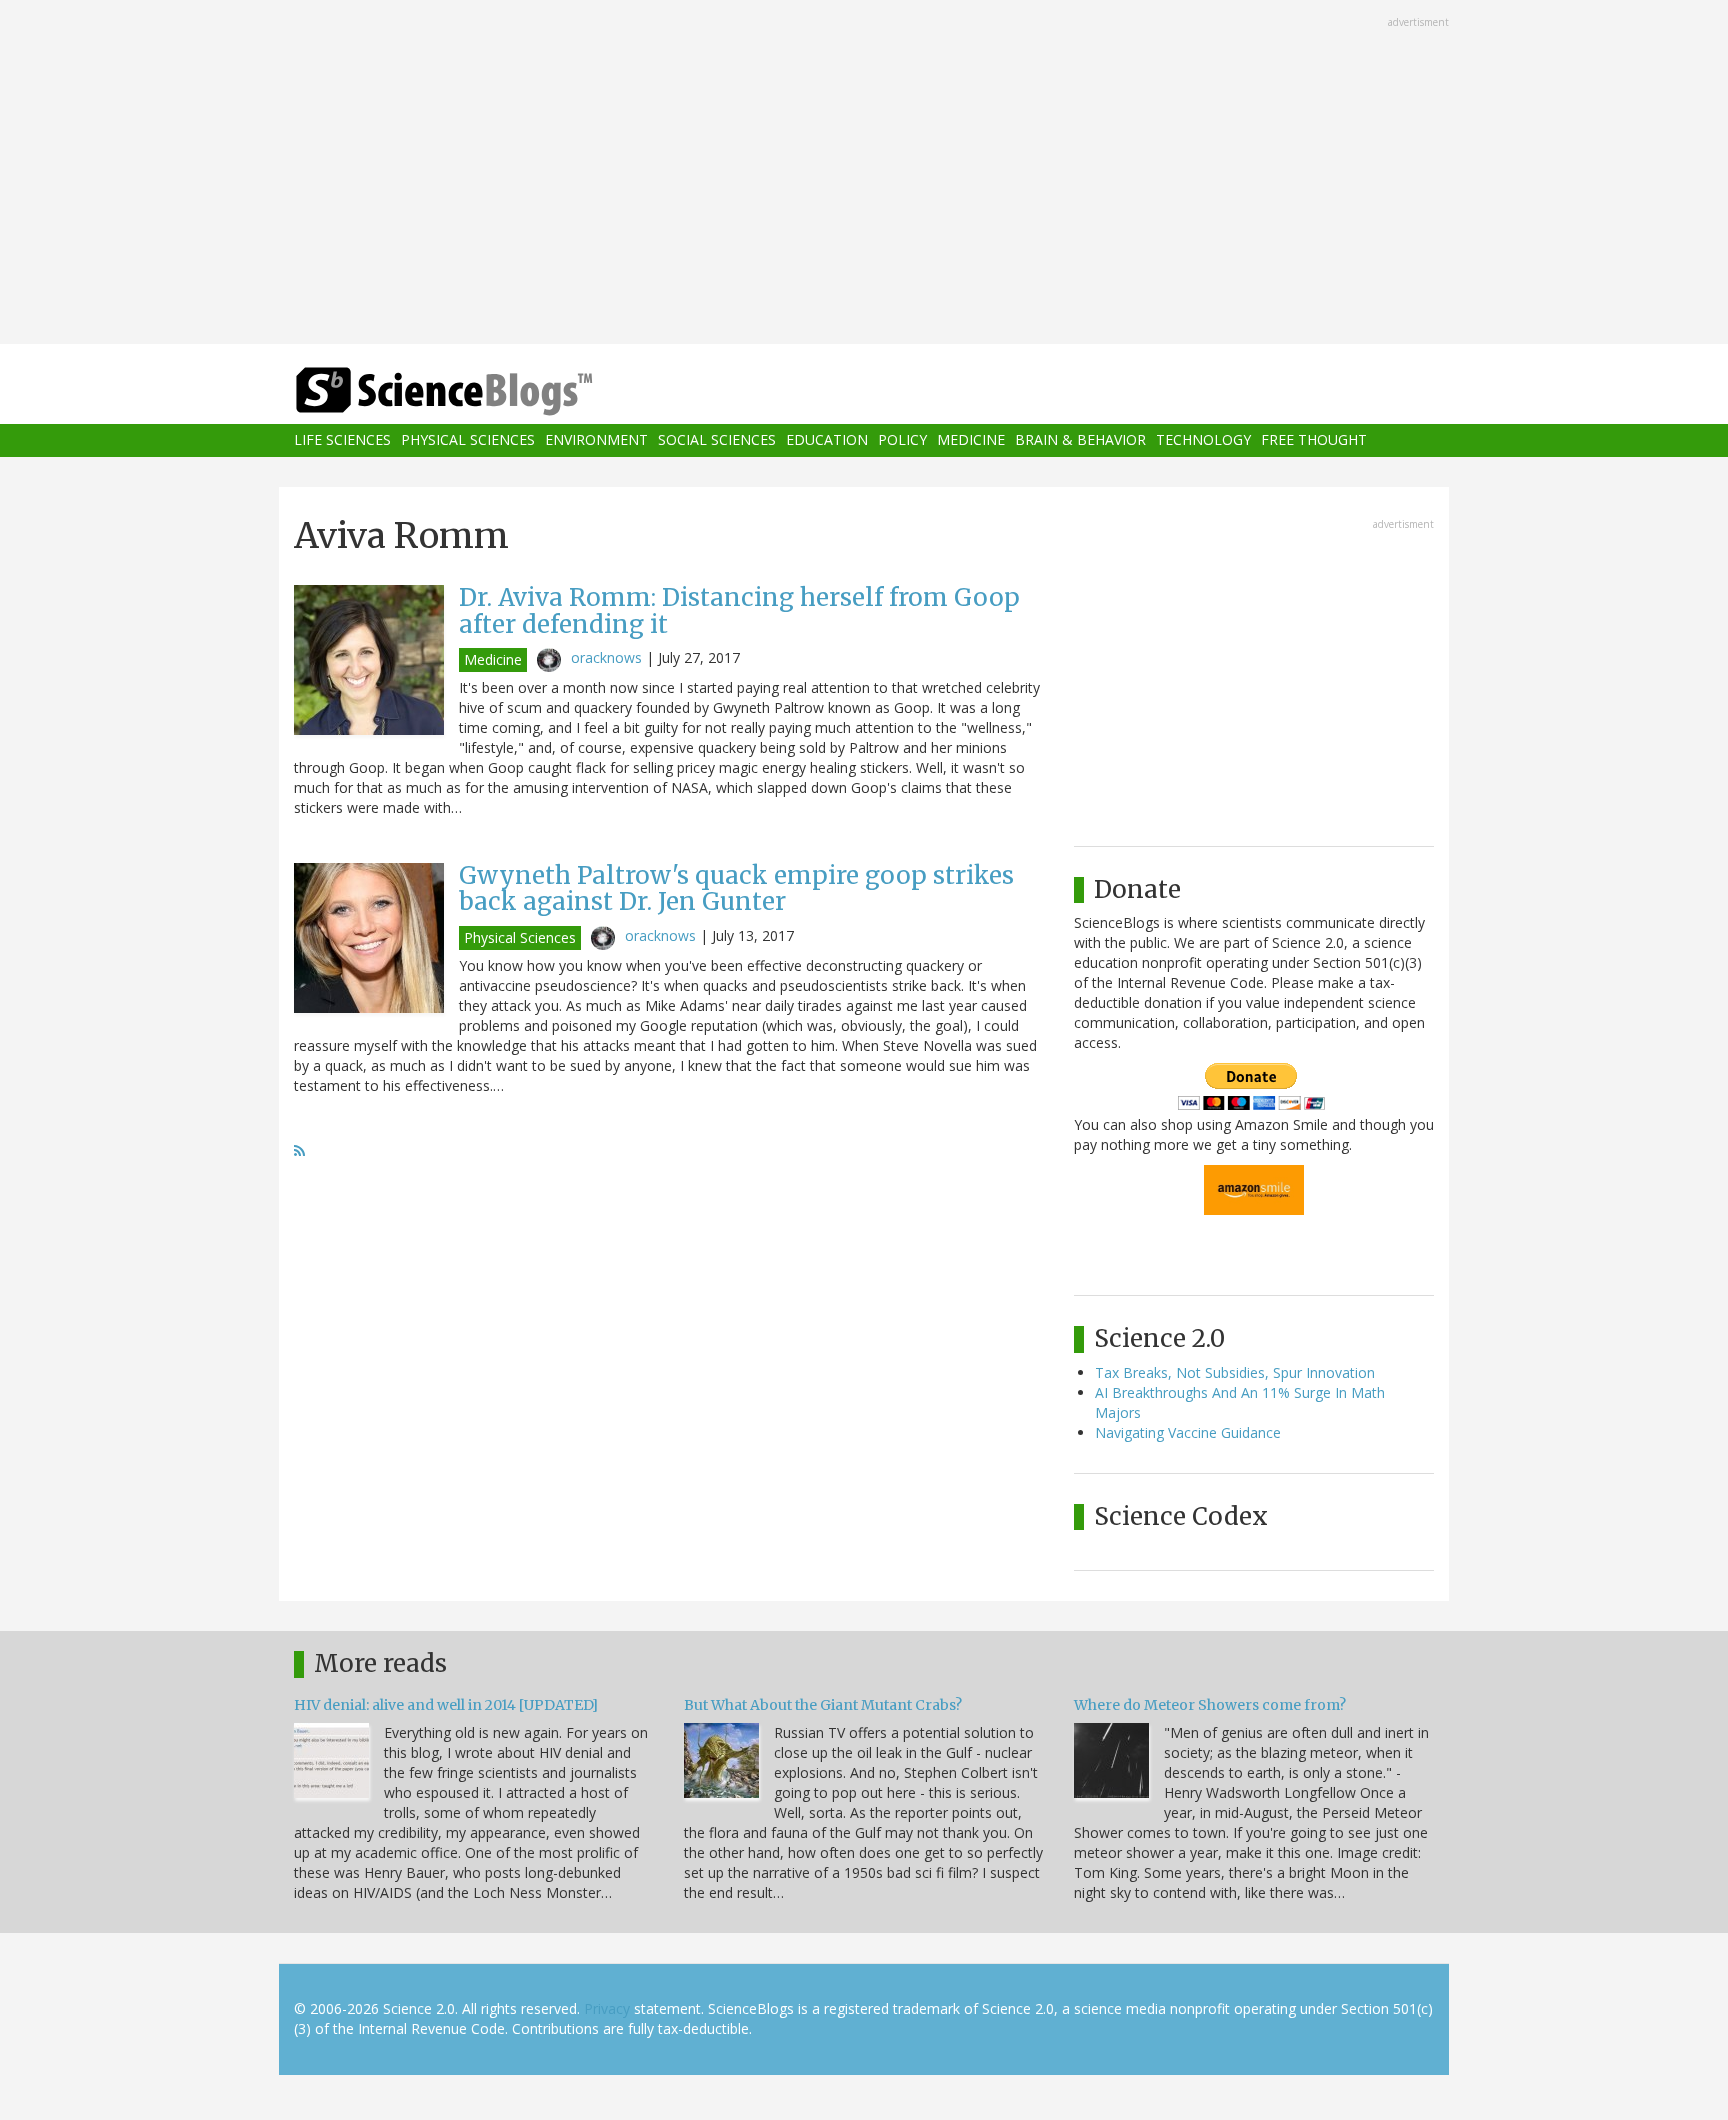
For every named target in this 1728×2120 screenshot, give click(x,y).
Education (827, 440)
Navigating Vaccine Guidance (1188, 1432)
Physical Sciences (468, 440)
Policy (902, 440)
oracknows (606, 657)
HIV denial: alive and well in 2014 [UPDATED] (446, 1705)
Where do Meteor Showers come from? (1210, 1705)
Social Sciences (717, 440)
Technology (1203, 440)
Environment (596, 440)
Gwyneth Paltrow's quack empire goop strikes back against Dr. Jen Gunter (736, 888)
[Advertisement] (864, 174)
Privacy (607, 2008)
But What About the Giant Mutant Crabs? (823, 1705)
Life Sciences (342, 440)
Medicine (971, 440)
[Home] (484, 391)
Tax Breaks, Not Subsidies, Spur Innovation (1235, 1372)
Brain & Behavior (1080, 440)
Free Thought (1314, 440)
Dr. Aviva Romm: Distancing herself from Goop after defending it (739, 610)
